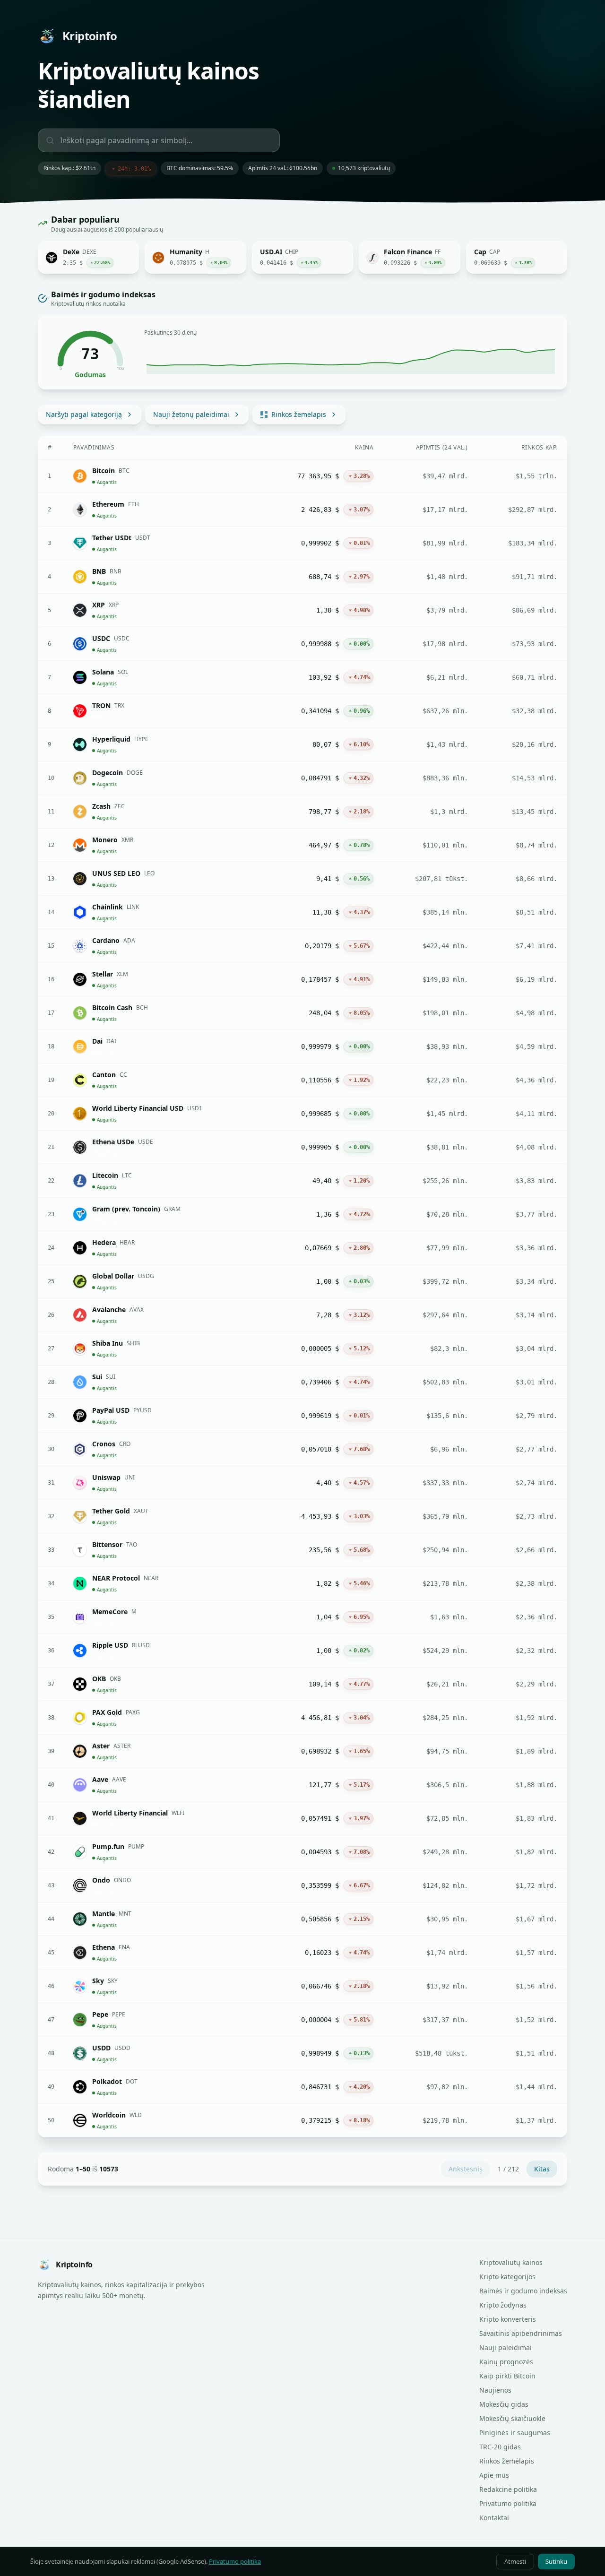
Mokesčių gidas (504, 2404)
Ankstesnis (466, 2169)
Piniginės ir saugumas (515, 2433)
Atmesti (515, 2561)
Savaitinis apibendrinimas (521, 2333)
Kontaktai (494, 2518)
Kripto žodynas (503, 2305)
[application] (351, 357)
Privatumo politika (508, 2503)
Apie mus (494, 2475)
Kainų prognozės (506, 2362)
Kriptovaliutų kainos (511, 2262)
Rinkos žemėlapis (299, 414)
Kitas (542, 2169)
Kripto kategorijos (507, 2277)
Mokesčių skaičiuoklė (512, 2418)
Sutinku (556, 2561)
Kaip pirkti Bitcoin (507, 2376)
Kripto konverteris (508, 2319)
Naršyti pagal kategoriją (84, 414)
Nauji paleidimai (506, 2347)
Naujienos (495, 2390)
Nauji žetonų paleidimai (191, 414)
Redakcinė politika (508, 2489)
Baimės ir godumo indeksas (523, 2291)
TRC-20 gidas (500, 2447)
